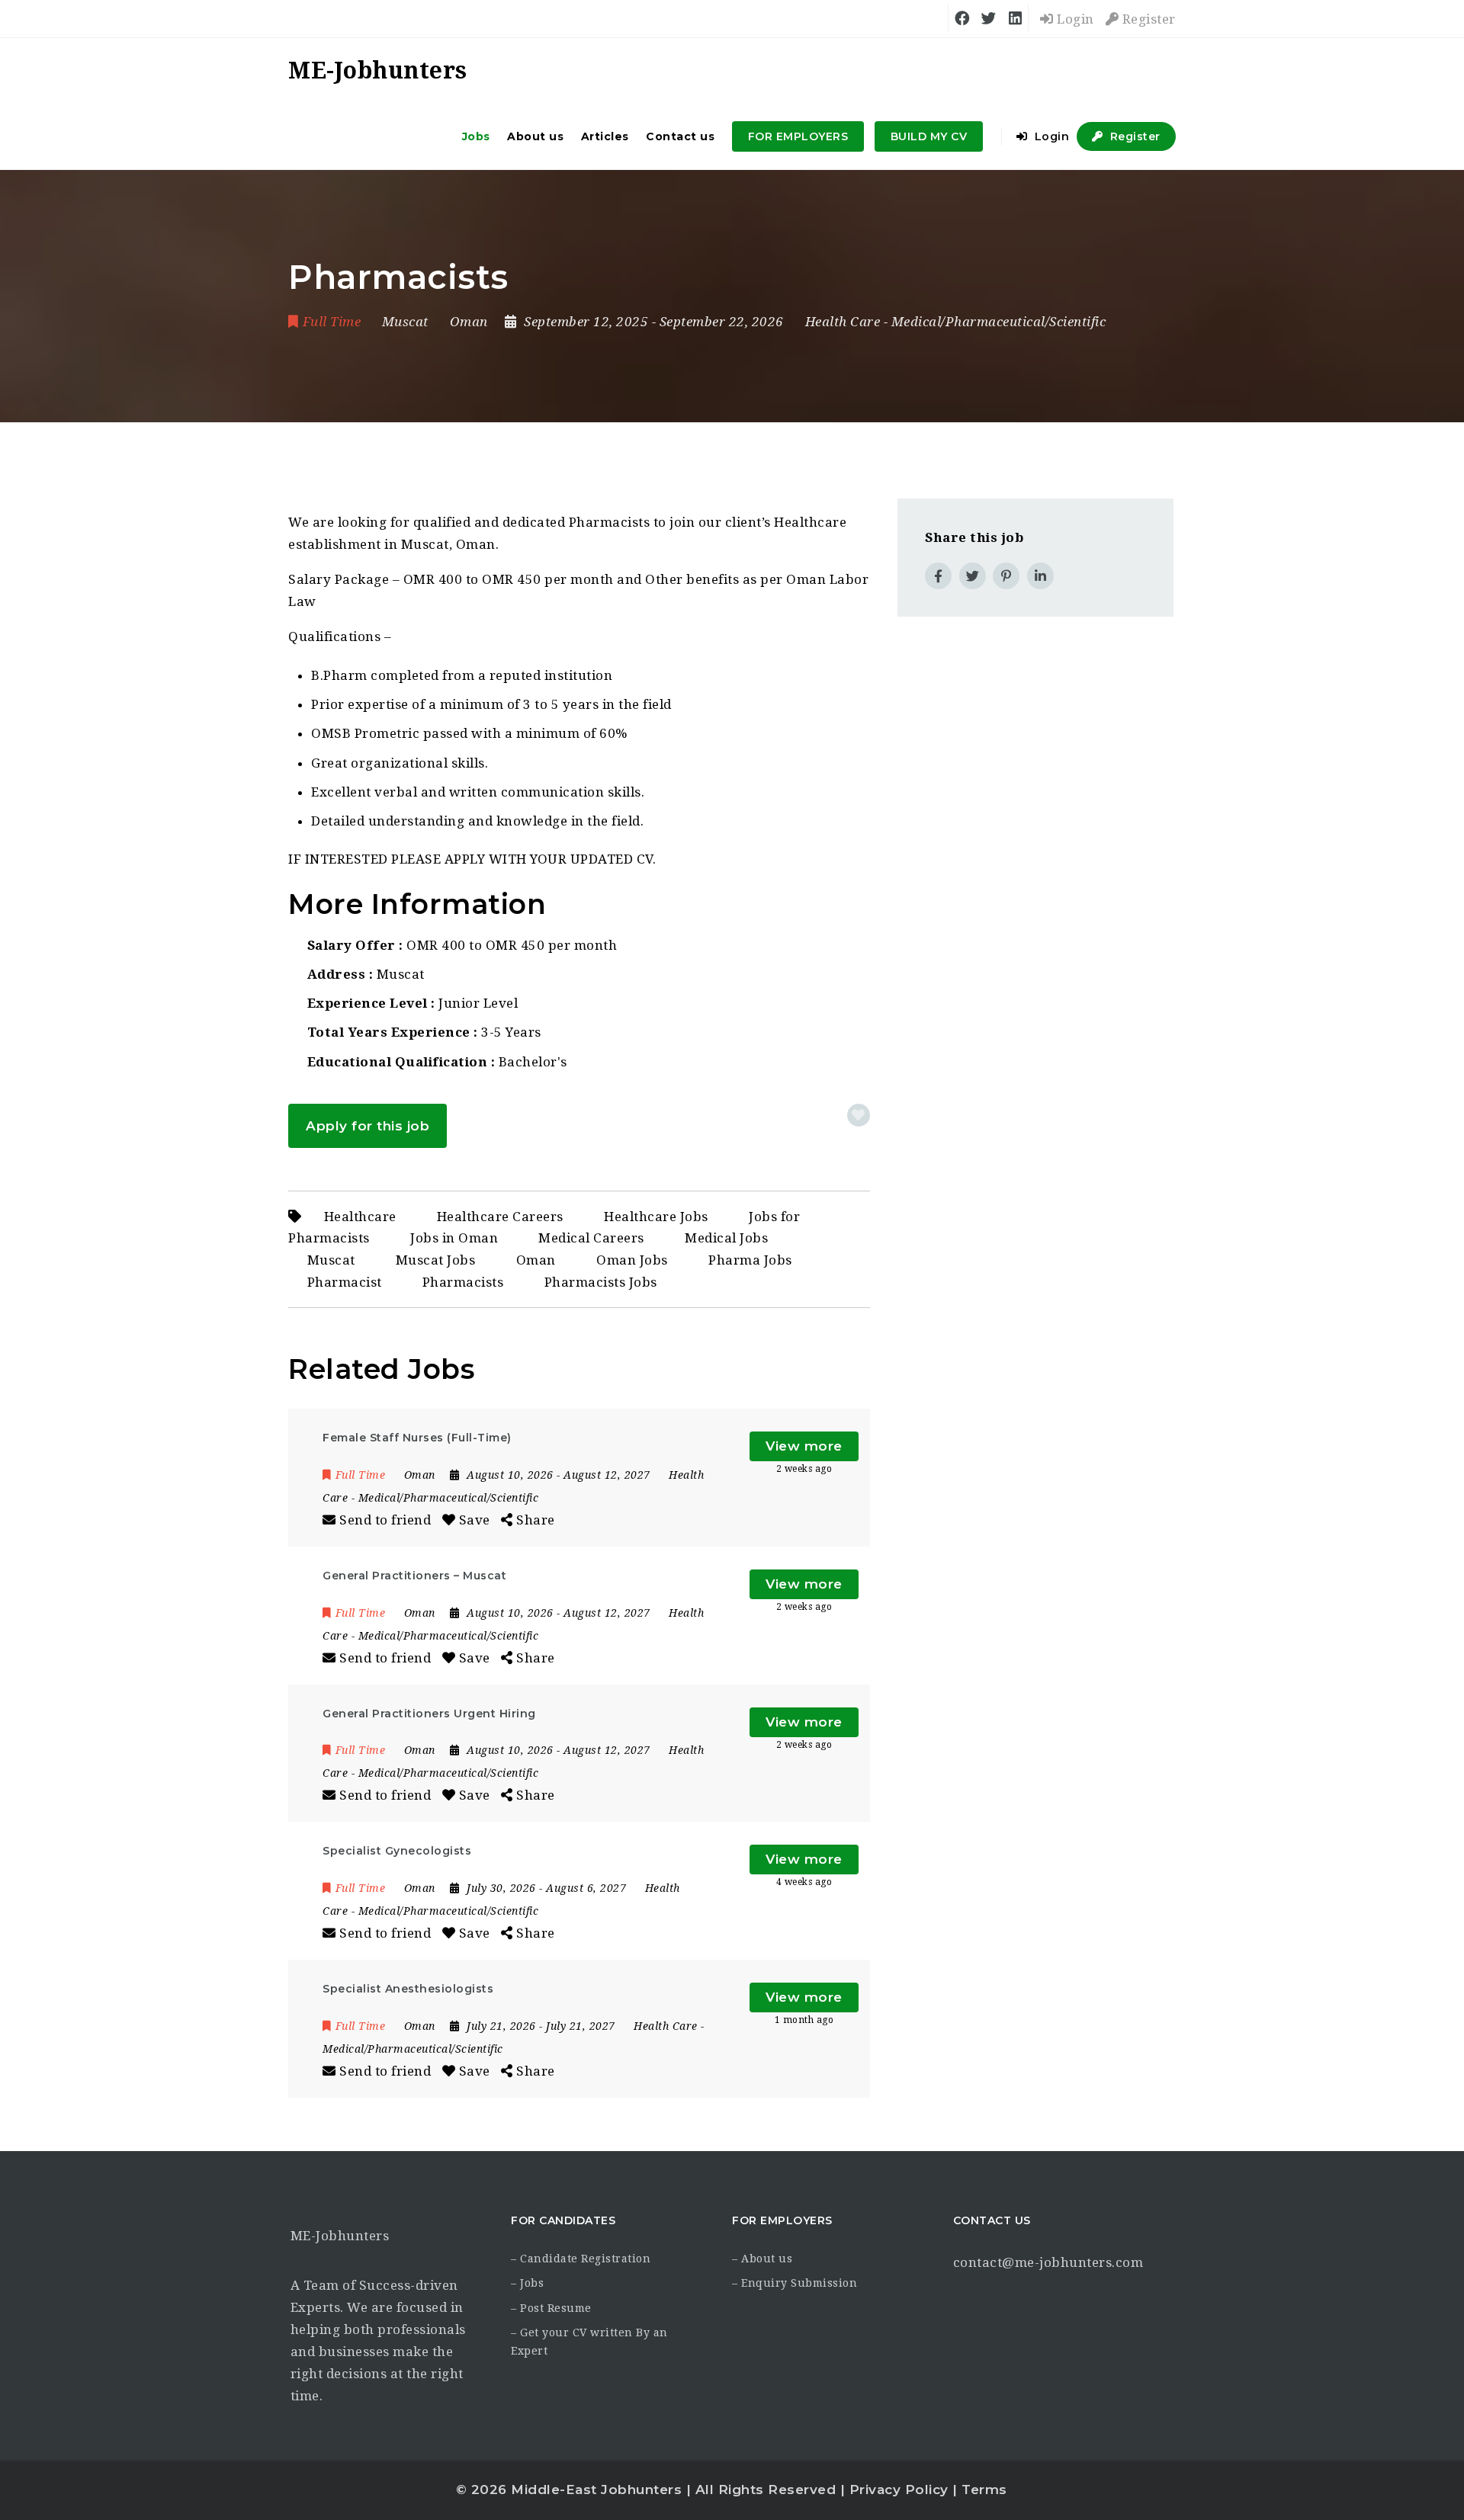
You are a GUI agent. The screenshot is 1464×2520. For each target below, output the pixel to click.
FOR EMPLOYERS (798, 136)
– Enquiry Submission (795, 2283)
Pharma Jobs (750, 1260)
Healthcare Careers (500, 1217)
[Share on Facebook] (938, 576)
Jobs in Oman (454, 1239)
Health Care (843, 322)
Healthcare (360, 1217)
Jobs (476, 136)
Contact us (680, 136)
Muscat (331, 1260)
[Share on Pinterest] (1006, 576)
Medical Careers (591, 1239)
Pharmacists (463, 1282)
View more (804, 1446)
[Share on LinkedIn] (1040, 576)
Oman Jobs (632, 1260)
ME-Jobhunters (340, 2236)
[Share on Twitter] (973, 576)
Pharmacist (345, 1282)
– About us (762, 2259)
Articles (605, 136)
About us (535, 136)
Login (1074, 19)
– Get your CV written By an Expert (589, 2342)
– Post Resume (551, 2308)
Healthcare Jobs (656, 1217)
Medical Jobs (726, 1239)
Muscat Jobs (436, 1260)
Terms (984, 2490)
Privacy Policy (899, 2490)
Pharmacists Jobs (601, 1282)
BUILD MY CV (929, 136)
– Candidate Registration (581, 2259)
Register (1147, 19)
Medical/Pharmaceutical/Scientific (999, 322)
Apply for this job (368, 1126)
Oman (536, 1260)
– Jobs (527, 2283)
